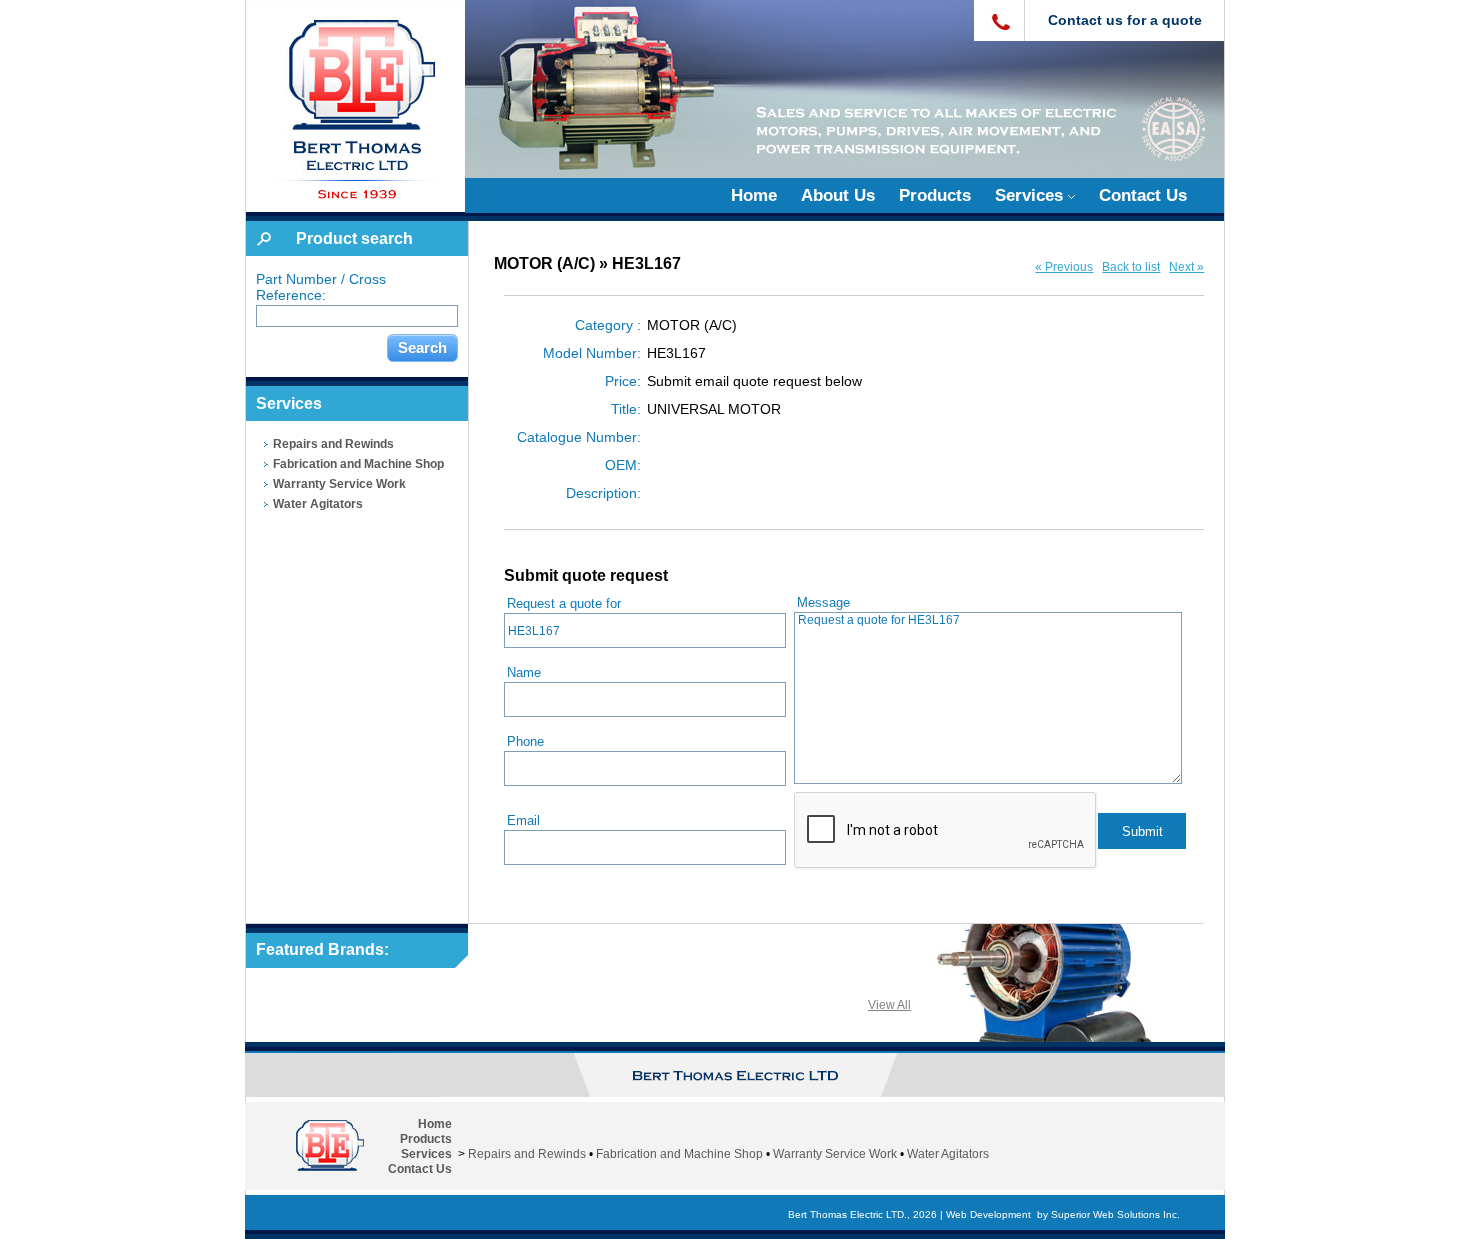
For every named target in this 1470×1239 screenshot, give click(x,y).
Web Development (988, 1214)
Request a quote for (564, 603)
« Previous (1064, 267)
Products (935, 195)
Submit (1142, 831)
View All (889, 1005)
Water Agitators (318, 504)
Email (523, 820)
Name (524, 672)
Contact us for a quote (1125, 20)
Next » (1186, 267)
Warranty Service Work (339, 484)
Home (754, 195)
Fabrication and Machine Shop (358, 464)
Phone (525, 741)
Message (823, 602)
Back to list (1131, 267)
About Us (838, 195)
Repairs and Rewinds (333, 444)
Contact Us (1143, 195)
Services (1031, 195)
